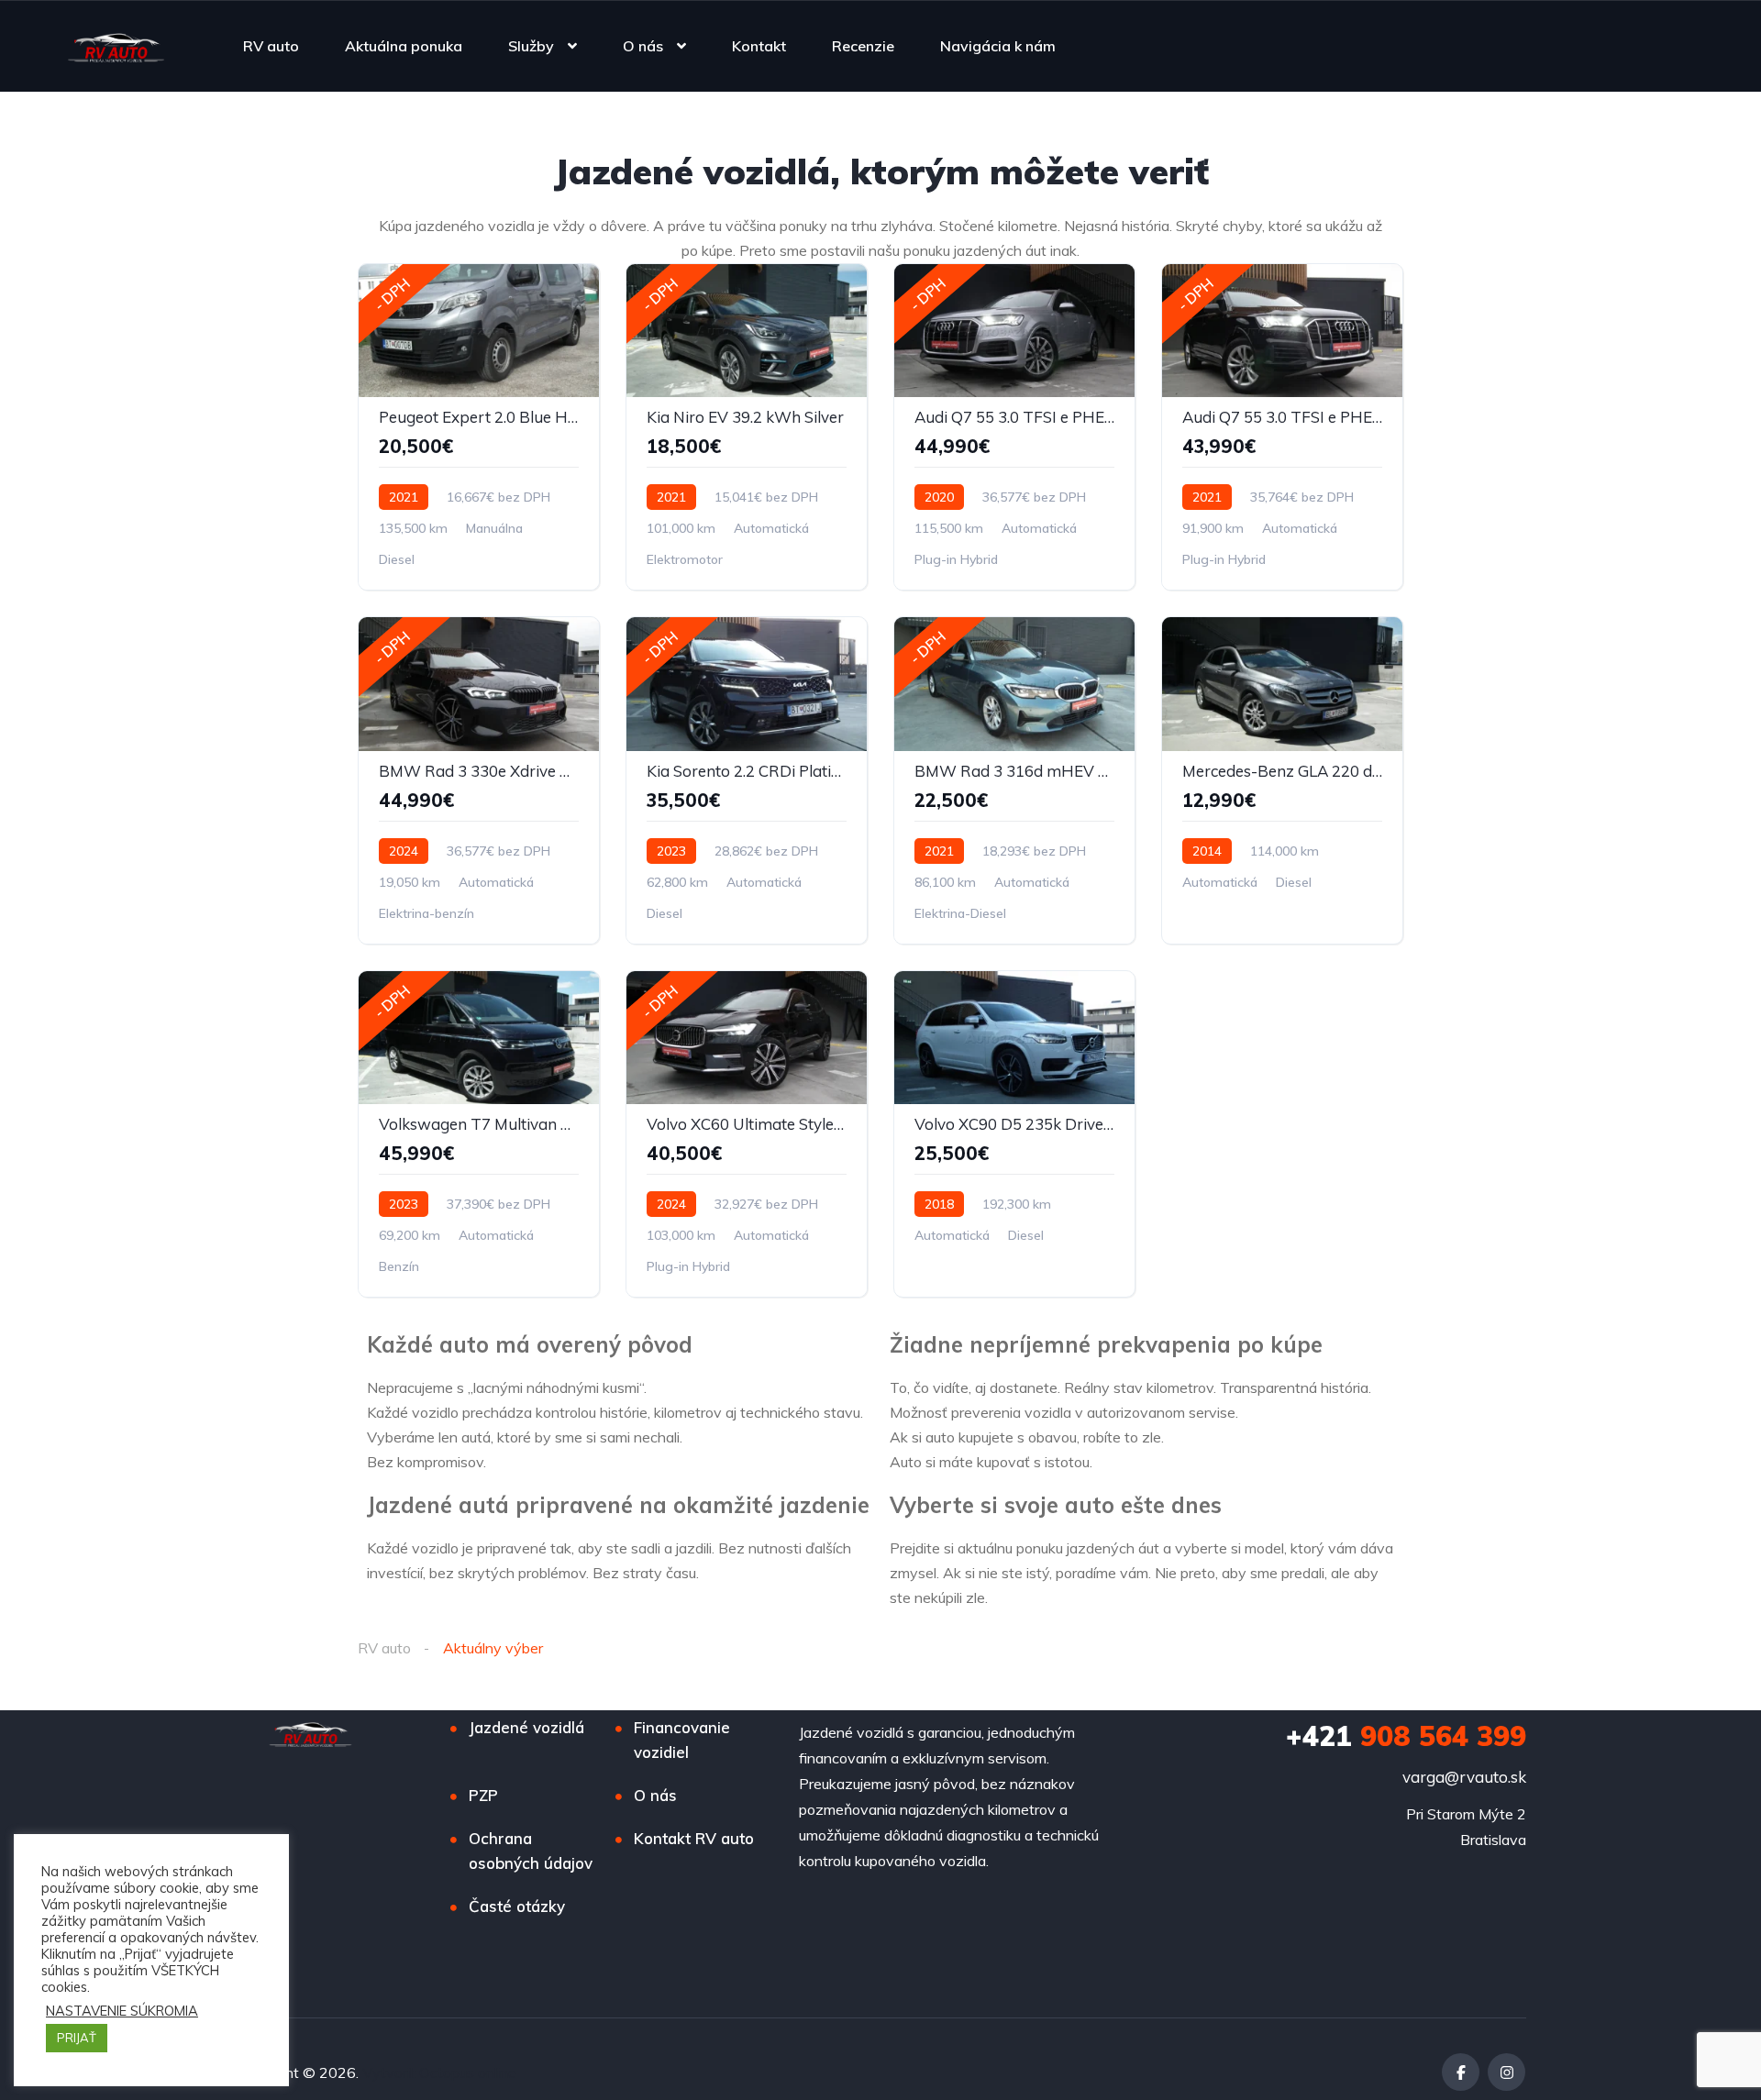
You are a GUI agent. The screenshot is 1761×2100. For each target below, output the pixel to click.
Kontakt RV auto (694, 1838)
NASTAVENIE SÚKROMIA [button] (122, 2011)
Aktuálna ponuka (404, 46)
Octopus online (468, 2072)
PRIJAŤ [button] (77, 2038)
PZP (483, 1795)
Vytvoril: (391, 2072)
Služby (531, 46)
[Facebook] (1461, 2072)
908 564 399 (1406, 1736)
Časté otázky (517, 1906)
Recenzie (863, 46)
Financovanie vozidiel (682, 1740)
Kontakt (759, 46)
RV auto (271, 46)
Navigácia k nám (998, 46)
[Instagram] (1506, 2072)
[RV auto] (116, 46)
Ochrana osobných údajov (531, 1851)
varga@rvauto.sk (1464, 1777)
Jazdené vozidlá (526, 1727)
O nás (643, 46)
